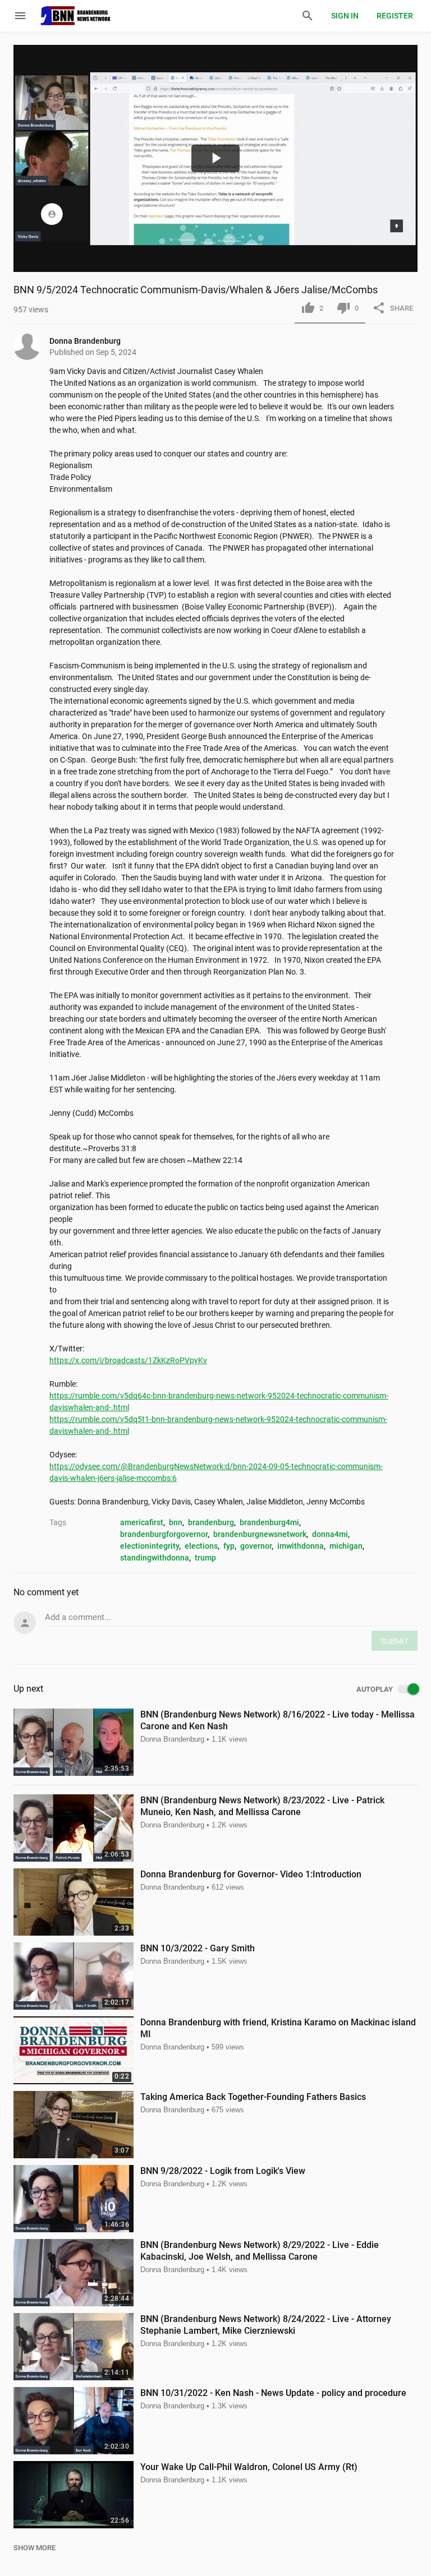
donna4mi (330, 1534)
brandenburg (211, 1522)
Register (395, 16)
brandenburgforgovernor (164, 1534)
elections (201, 1546)
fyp (229, 1546)
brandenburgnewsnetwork (260, 1534)
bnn (176, 1522)
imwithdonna (301, 1546)
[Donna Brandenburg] (31, 347)
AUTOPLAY (375, 1689)
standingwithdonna (155, 1558)
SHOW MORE (35, 2548)
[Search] (308, 16)
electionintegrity (150, 1546)
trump (205, 1558)
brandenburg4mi (269, 1522)
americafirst (142, 1522)
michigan (346, 1546)
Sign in (345, 16)
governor (256, 1546)
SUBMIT (395, 1641)
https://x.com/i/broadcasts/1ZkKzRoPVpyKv (128, 1360)
